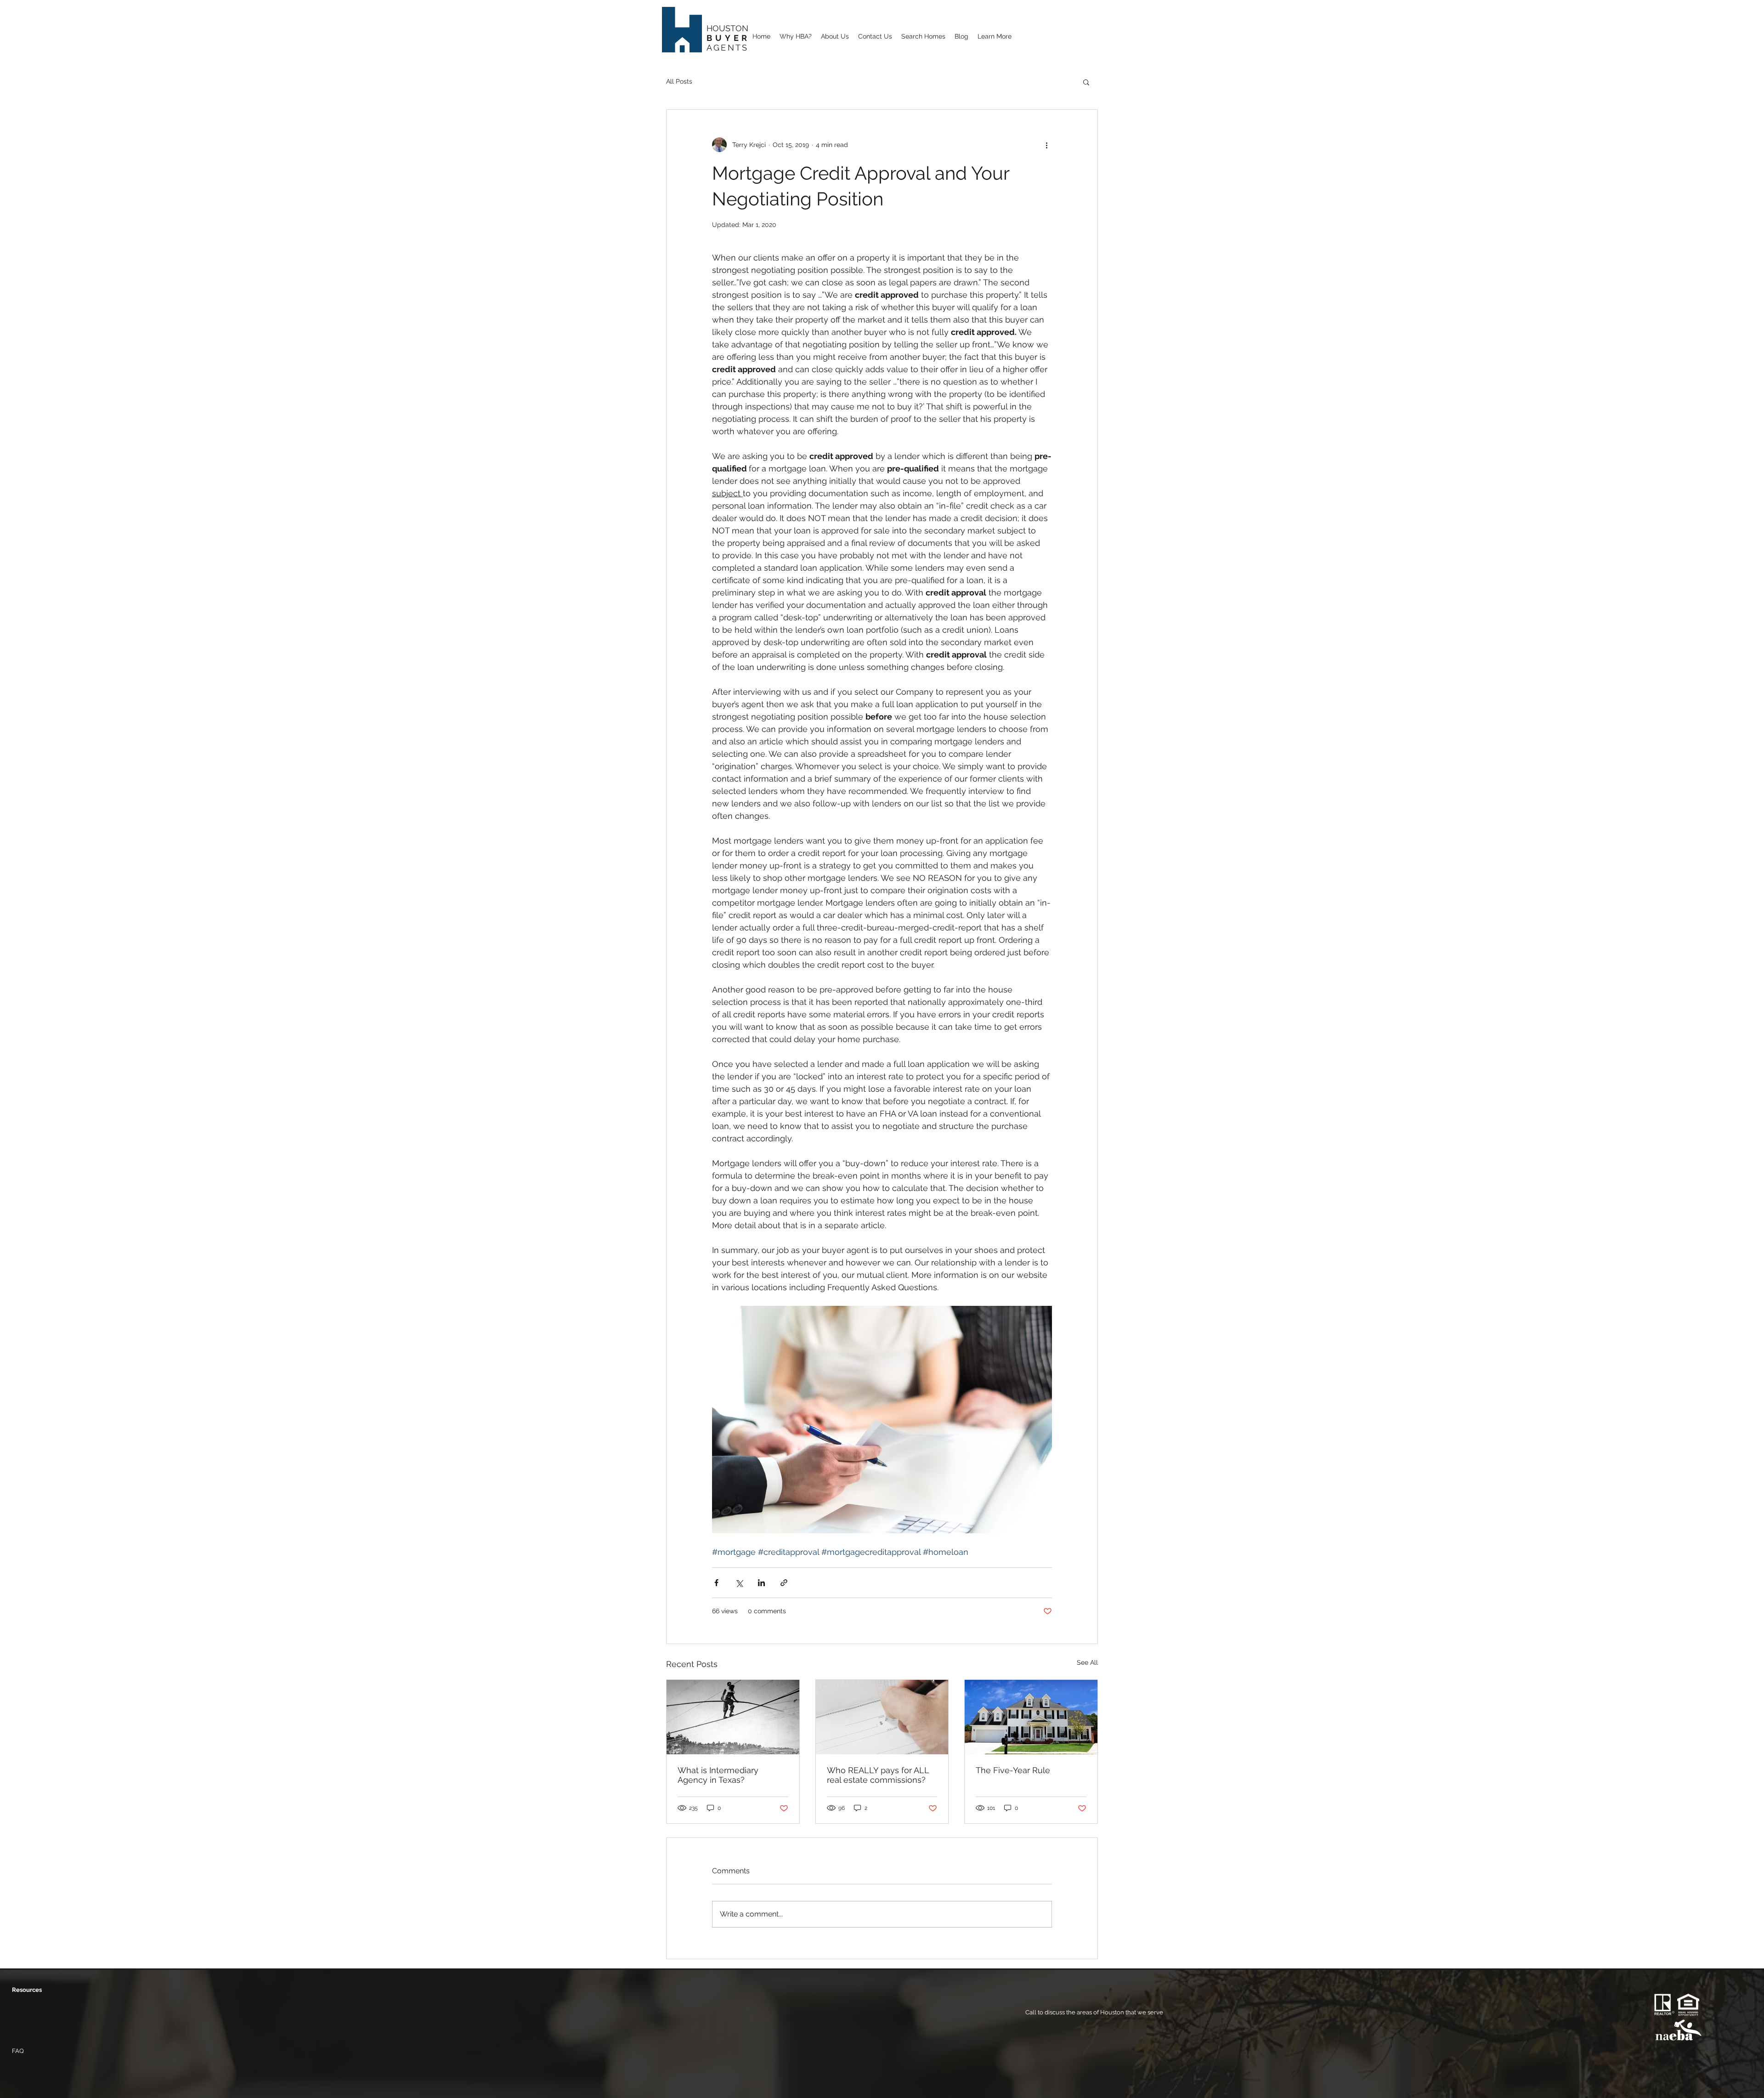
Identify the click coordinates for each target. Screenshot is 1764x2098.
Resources (27, 1990)
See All (1087, 1662)
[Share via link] (784, 1583)
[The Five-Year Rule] (1031, 1717)
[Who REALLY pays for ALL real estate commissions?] (882, 1717)
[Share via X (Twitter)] (739, 1583)
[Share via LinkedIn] (761, 1583)
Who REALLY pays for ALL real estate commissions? (878, 1775)
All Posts (679, 81)
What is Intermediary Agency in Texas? (718, 1775)
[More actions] (1046, 145)
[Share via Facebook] (716, 1583)
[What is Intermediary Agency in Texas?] (733, 1717)
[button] (995, 35)
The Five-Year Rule (1013, 1770)
